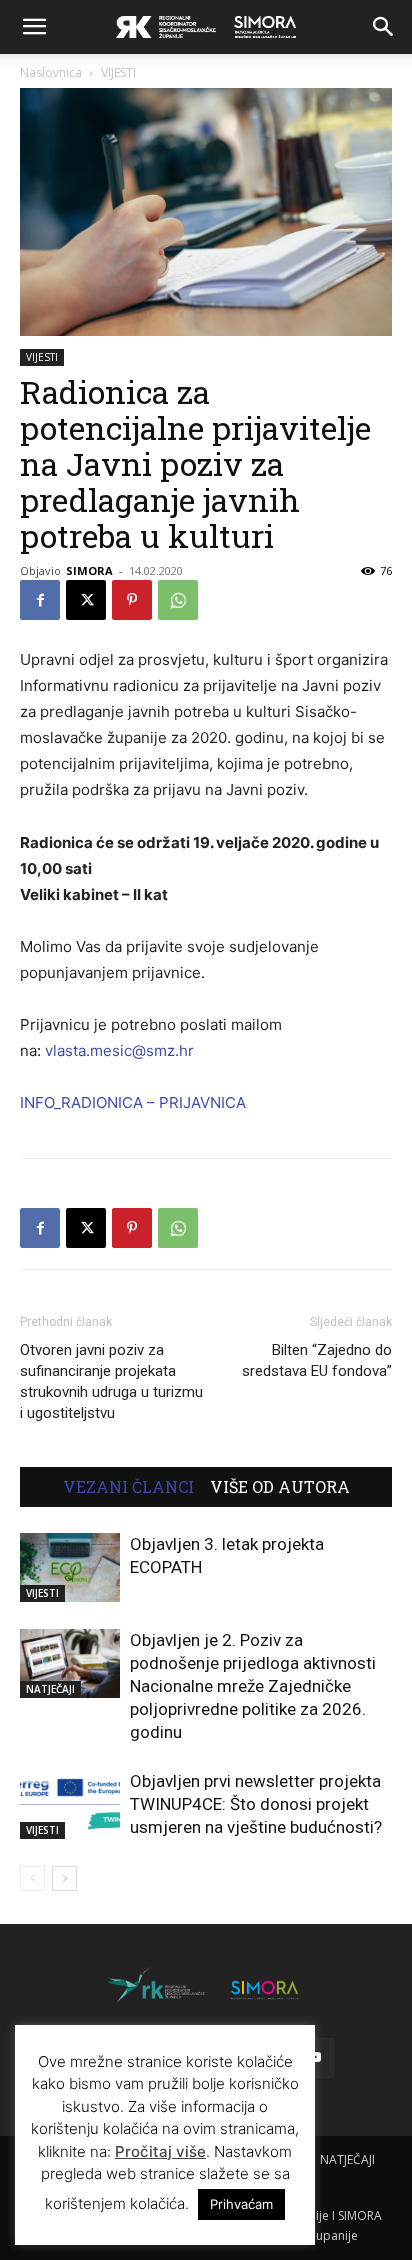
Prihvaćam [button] (241, 2204)
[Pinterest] (132, 600)
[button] (34, 27)
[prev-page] (32, 1878)
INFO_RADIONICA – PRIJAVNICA (133, 1102)
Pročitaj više (160, 2151)
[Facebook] (40, 600)
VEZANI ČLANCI (128, 1487)
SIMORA (89, 570)
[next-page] (64, 1878)
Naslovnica (51, 72)
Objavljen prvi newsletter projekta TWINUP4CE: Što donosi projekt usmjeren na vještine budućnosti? (256, 1804)
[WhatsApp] (178, 600)
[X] (86, 600)
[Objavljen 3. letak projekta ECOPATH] (70, 1567)
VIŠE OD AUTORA (280, 1487)
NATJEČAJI (50, 1689)
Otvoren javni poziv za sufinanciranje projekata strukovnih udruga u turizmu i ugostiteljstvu (111, 1381)
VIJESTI (118, 72)
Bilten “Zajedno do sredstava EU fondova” (317, 1360)
